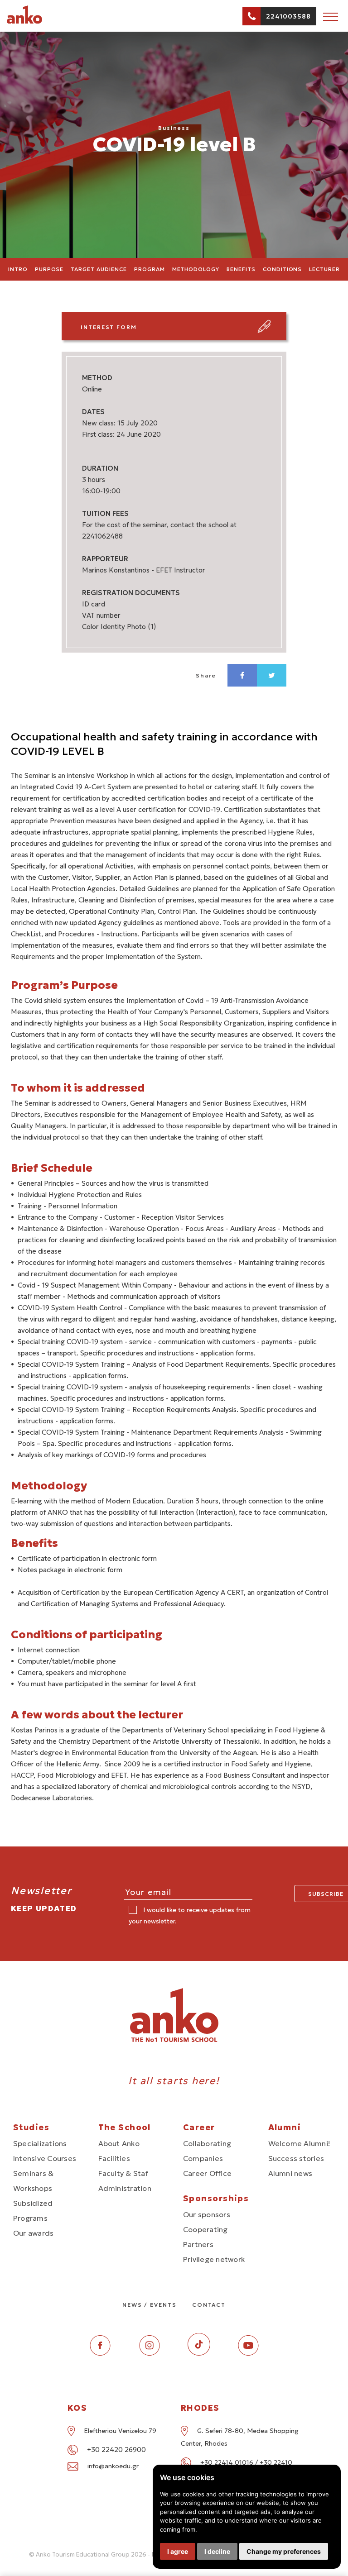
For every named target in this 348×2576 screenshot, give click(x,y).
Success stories (296, 2158)
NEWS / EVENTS (150, 2305)
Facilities (114, 2158)
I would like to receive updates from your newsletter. (190, 1915)
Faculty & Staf (123, 2173)
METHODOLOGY (196, 269)
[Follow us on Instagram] (150, 2353)
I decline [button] (217, 2551)
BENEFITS (241, 269)
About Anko (119, 2143)
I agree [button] (178, 2551)
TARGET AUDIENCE (99, 269)
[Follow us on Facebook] (100, 2353)
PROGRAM (150, 269)
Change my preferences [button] (284, 2551)
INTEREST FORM (109, 327)
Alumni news (290, 2173)
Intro (18, 269)
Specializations (40, 2143)
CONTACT (209, 2305)
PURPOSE (49, 269)
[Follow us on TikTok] (199, 2353)
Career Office (207, 2173)
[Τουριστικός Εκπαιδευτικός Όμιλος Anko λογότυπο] (36, 22)
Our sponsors (207, 2214)
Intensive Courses (45, 2158)
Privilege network (214, 2259)
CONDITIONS (283, 269)
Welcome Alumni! (300, 2143)
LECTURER (324, 269)
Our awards (33, 2233)
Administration (125, 2188)
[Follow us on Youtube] (248, 2353)
